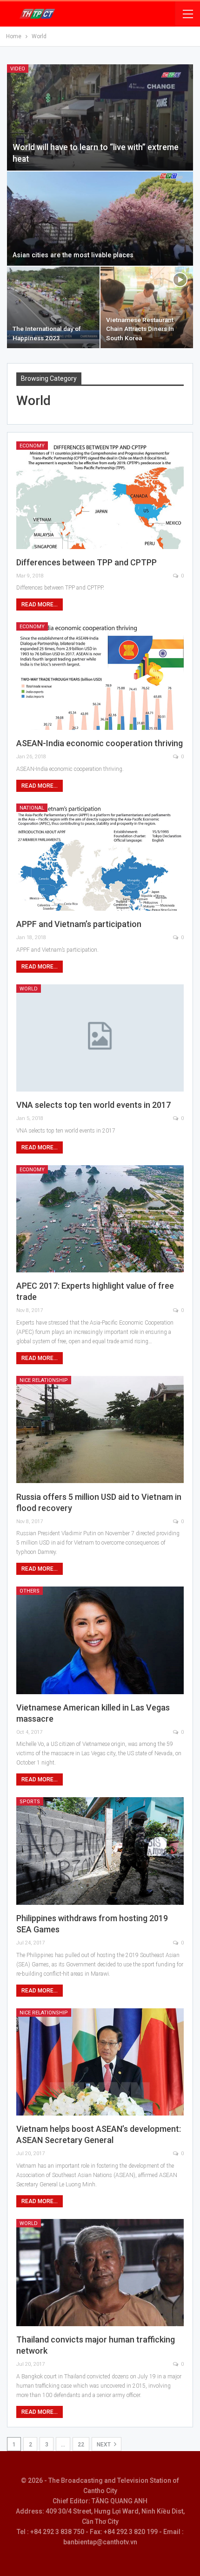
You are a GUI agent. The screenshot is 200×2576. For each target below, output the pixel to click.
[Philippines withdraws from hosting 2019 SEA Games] (100, 1851)
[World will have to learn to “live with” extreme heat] (100, 117)
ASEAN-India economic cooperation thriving (100, 743)
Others (30, 1591)
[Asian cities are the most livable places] (100, 219)
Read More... (40, 605)
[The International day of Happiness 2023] (53, 307)
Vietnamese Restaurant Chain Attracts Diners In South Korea (140, 329)
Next (104, 2445)
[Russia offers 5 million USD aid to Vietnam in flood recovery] (100, 1429)
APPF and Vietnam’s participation (79, 924)
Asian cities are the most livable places (73, 255)
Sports (30, 1802)
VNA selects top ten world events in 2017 (93, 1105)
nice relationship (44, 1380)
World (29, 989)
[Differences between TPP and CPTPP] (100, 495)
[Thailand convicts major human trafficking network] (100, 2273)
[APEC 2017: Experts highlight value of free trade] (100, 1219)
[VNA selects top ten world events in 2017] (100, 1038)
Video (18, 69)
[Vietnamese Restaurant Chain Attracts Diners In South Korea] (147, 307)
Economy (32, 446)
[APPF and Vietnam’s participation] (100, 857)
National (32, 808)
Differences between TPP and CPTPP (87, 562)
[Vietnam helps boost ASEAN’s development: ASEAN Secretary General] (100, 2062)
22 (81, 2445)
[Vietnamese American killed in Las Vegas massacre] (100, 1640)
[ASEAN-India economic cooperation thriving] (100, 676)
